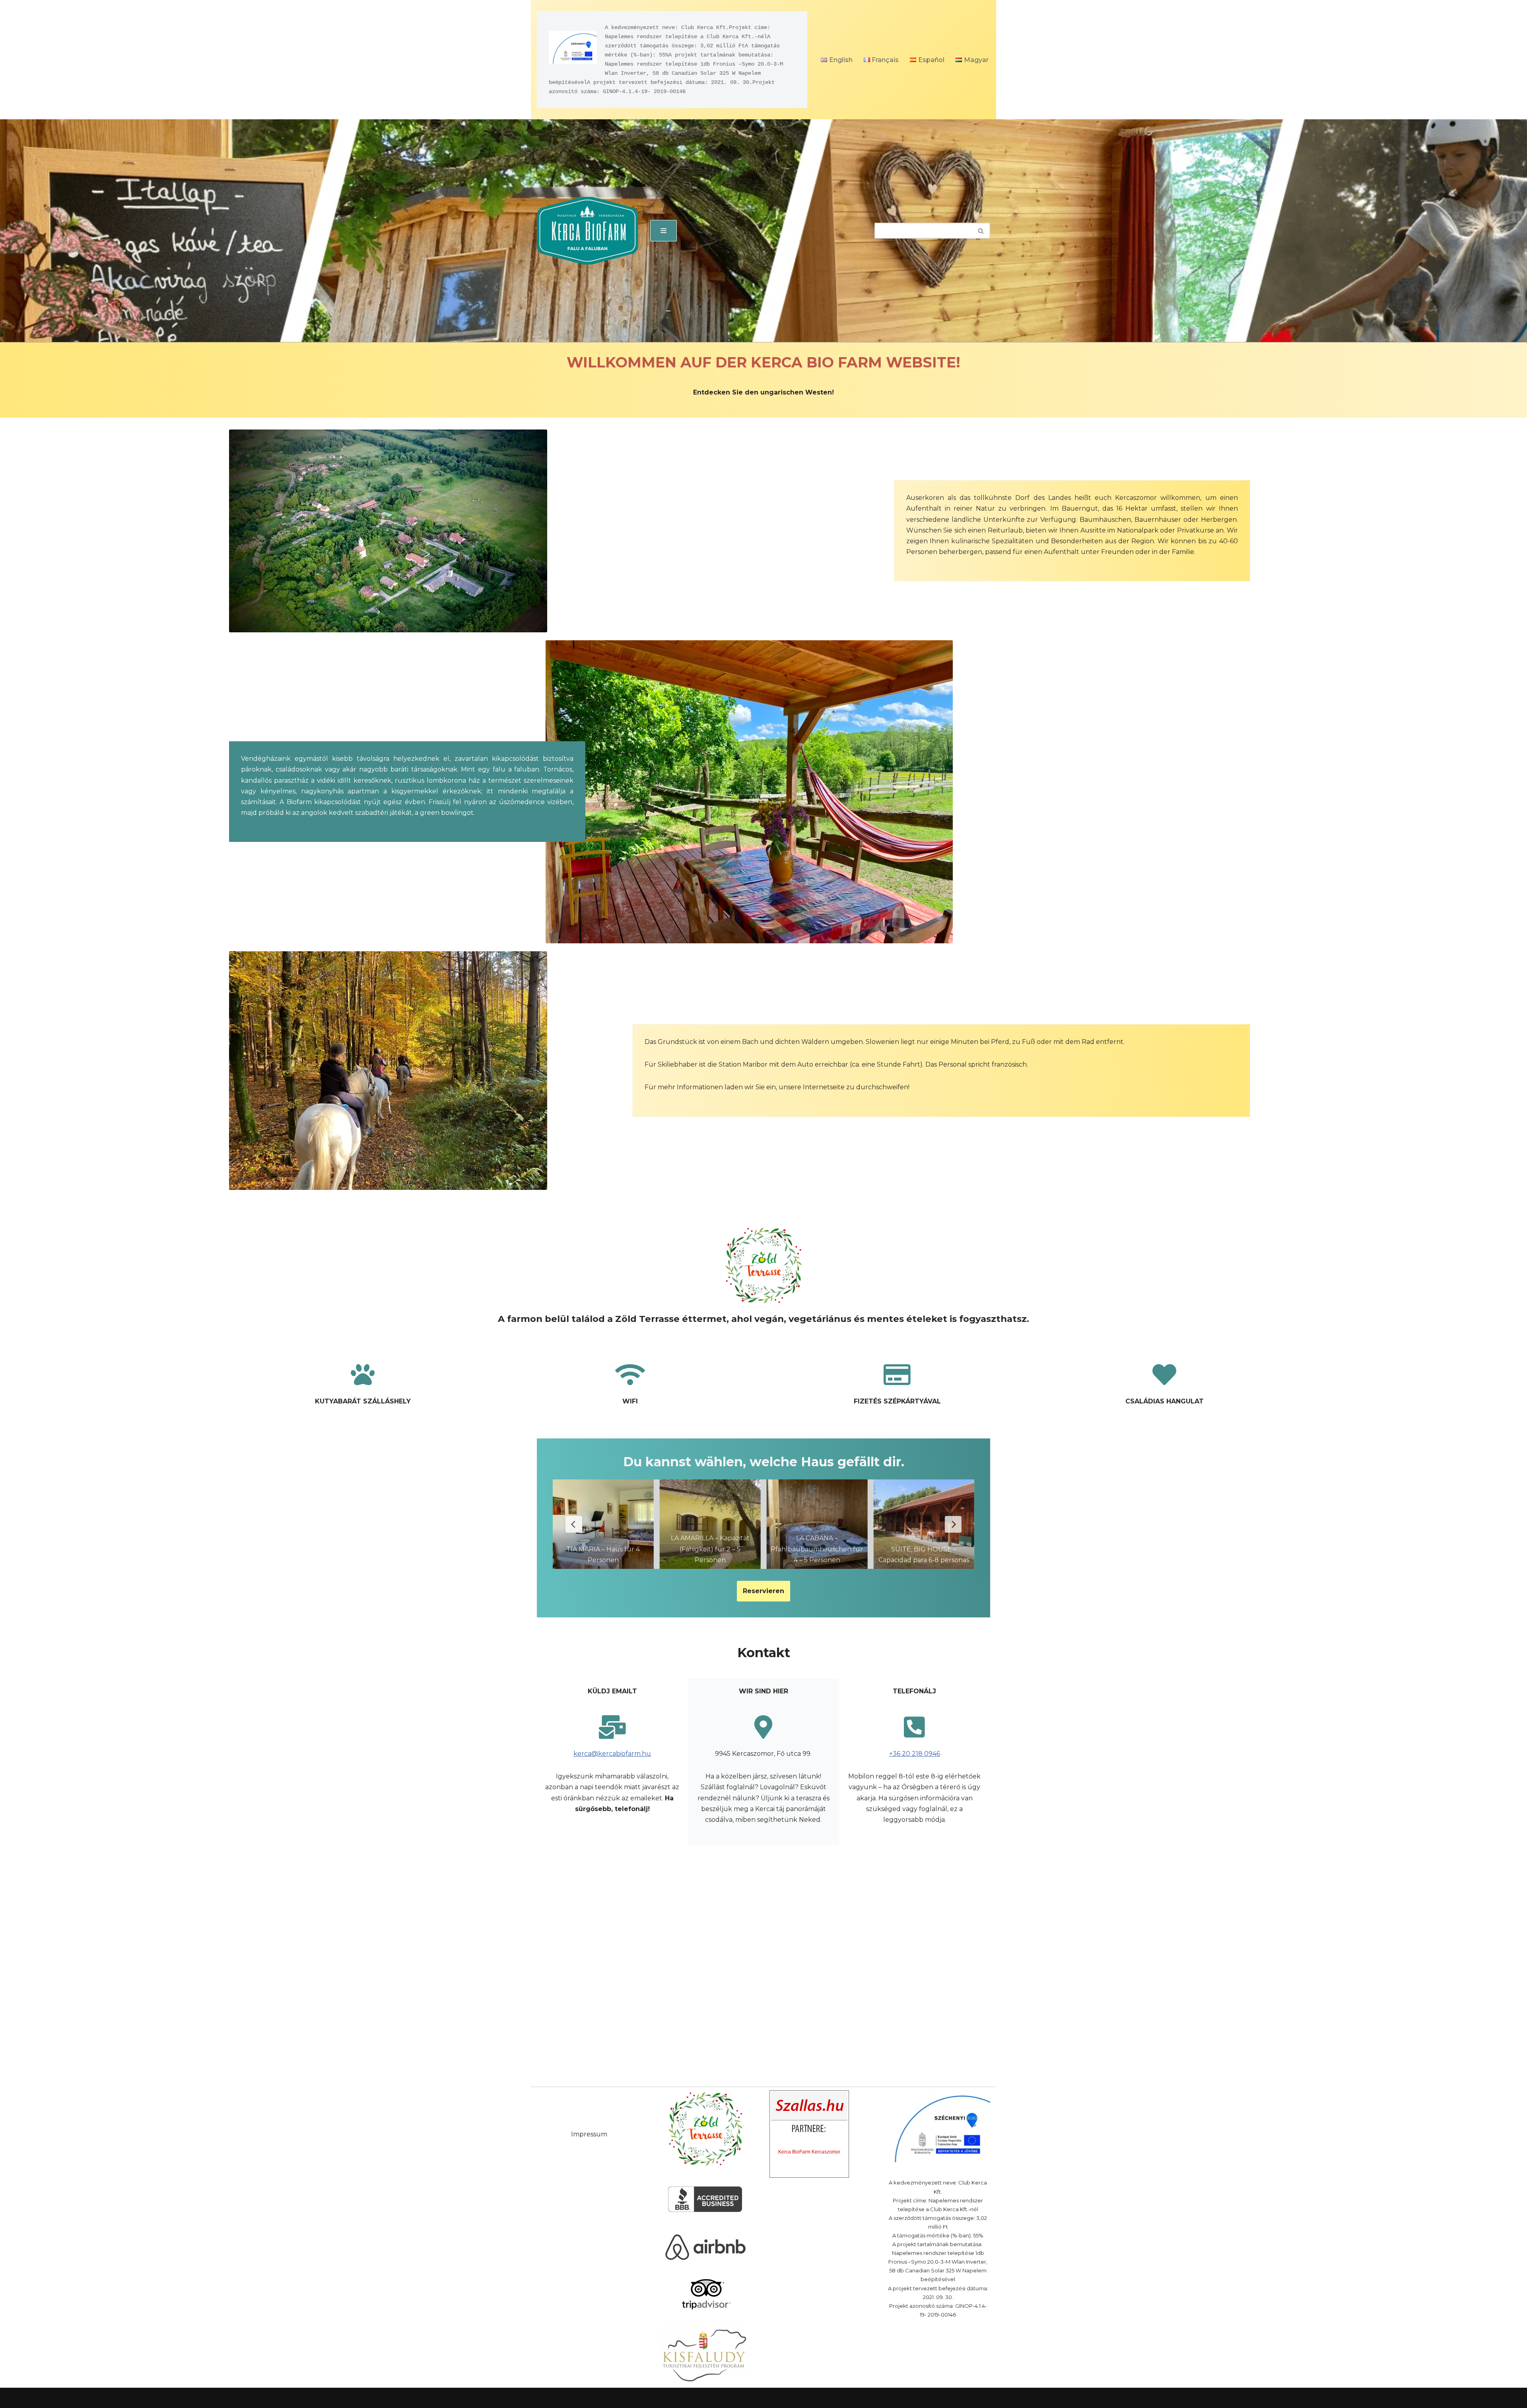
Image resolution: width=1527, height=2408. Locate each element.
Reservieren (763, 1591)
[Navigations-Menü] (663, 231)
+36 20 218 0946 (915, 1754)
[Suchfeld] (981, 231)
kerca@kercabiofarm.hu (612, 1754)
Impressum (589, 2134)
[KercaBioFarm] (588, 231)
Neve (545, 2398)
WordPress (627, 2398)
